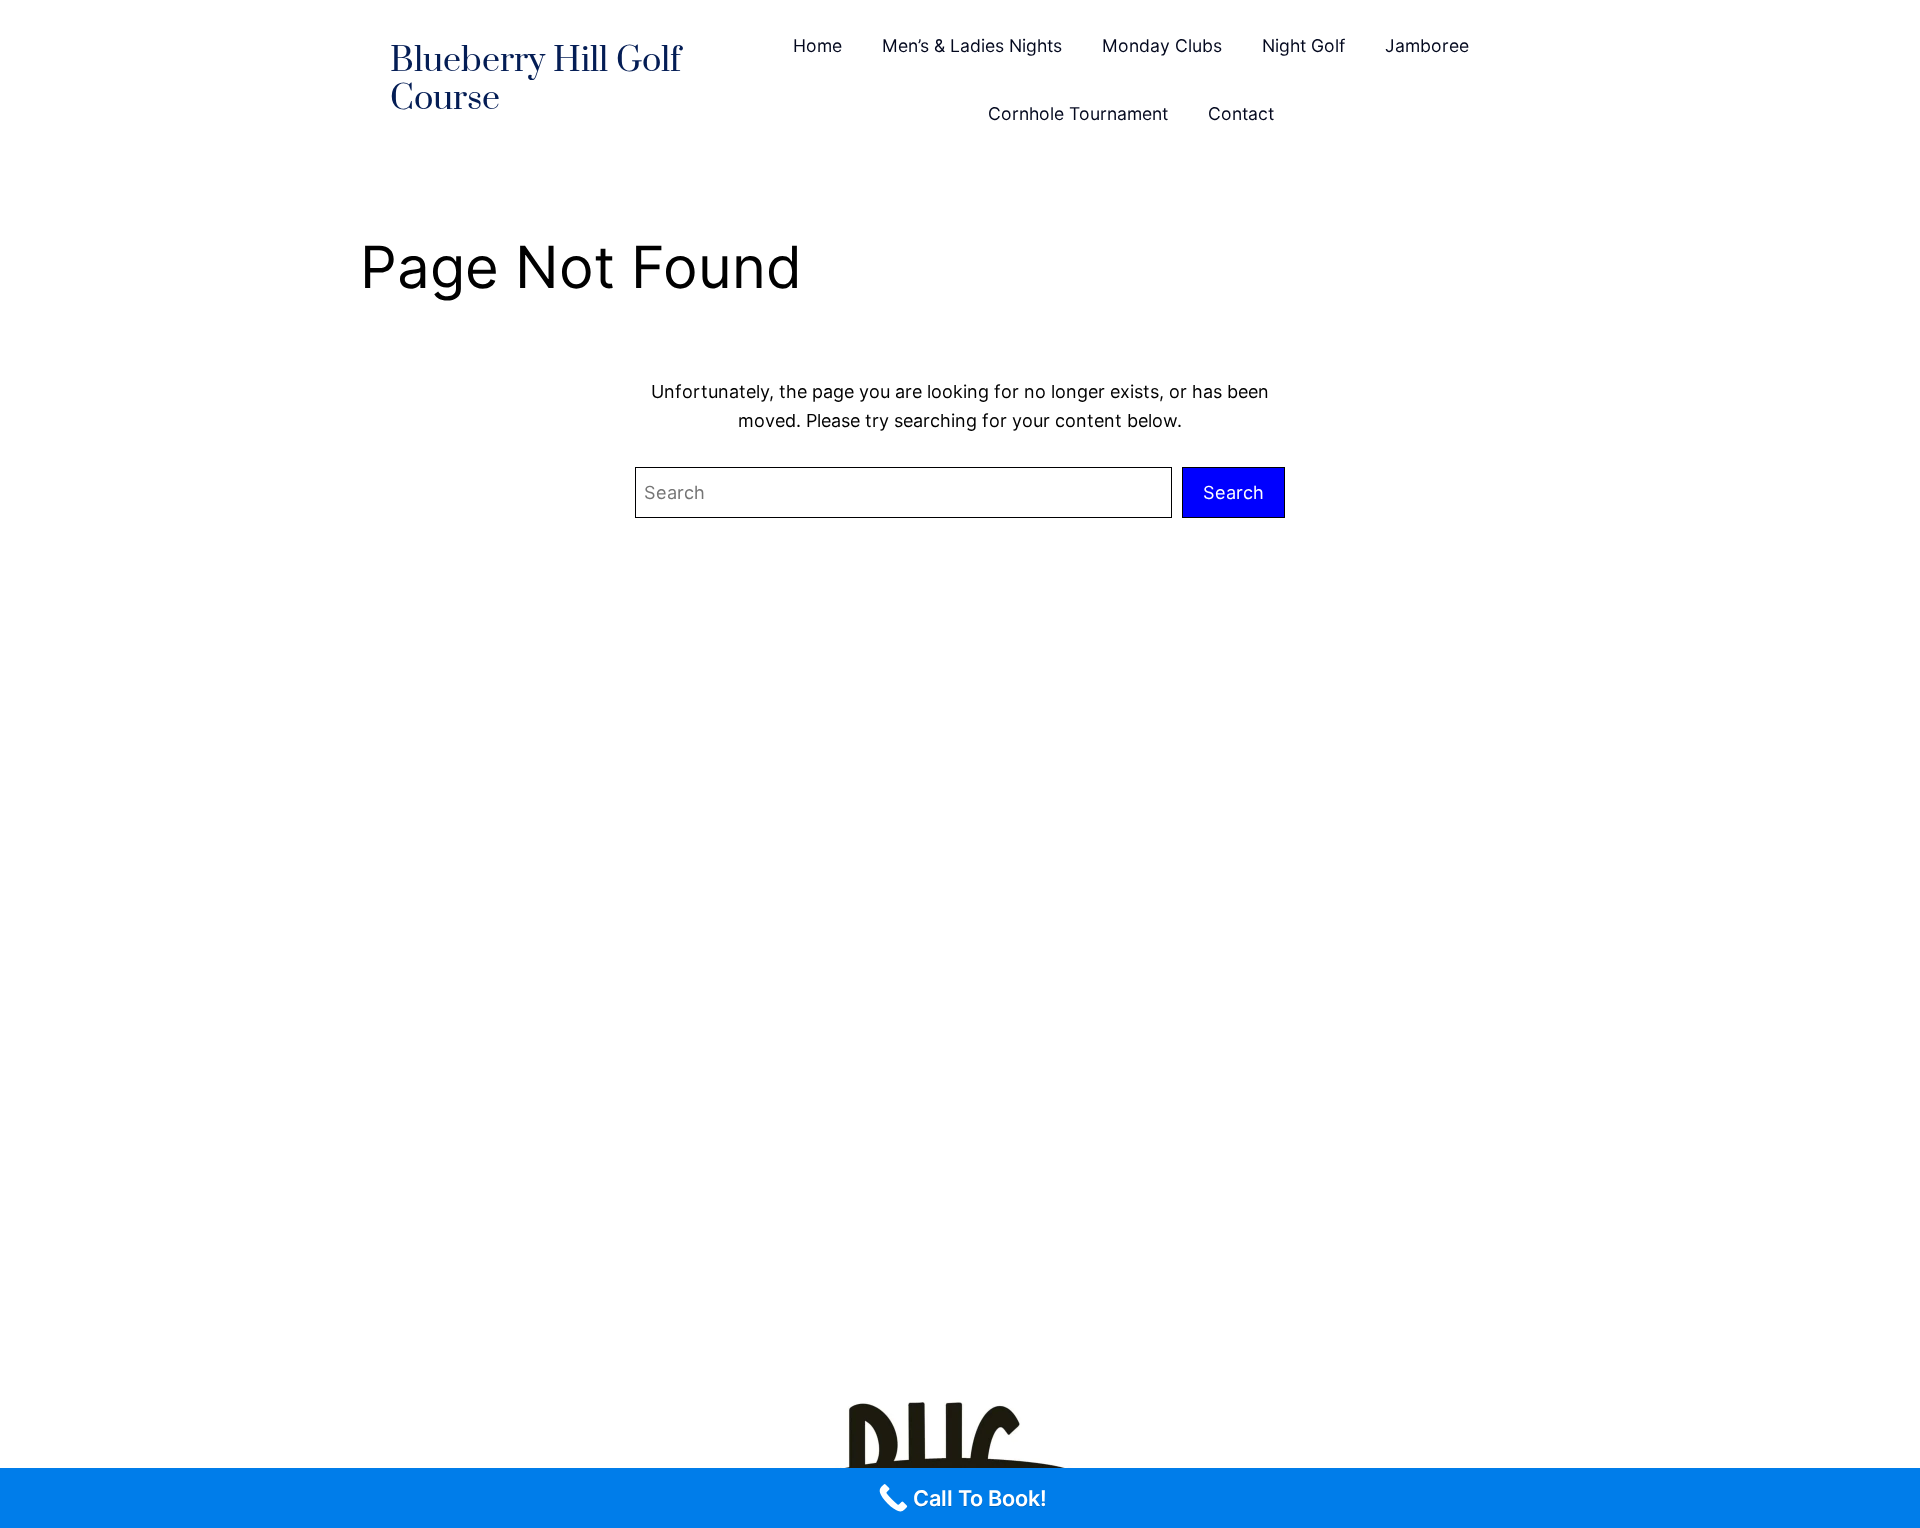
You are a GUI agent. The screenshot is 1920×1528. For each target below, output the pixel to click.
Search (1233, 492)
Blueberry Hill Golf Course (535, 80)
